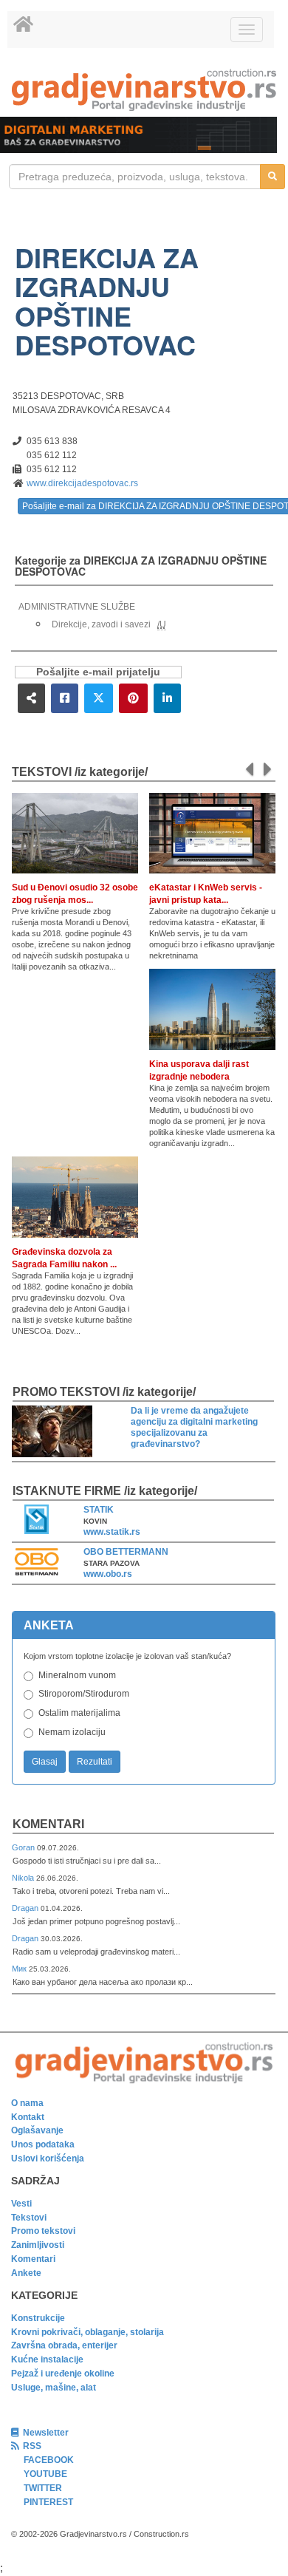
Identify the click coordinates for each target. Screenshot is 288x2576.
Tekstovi (29, 2218)
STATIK (99, 1510)
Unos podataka (43, 2144)
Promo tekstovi (43, 2231)
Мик (20, 1969)
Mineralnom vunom (77, 1675)
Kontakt (28, 2117)
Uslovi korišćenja (48, 2158)
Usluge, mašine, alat (54, 2388)
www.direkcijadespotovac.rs (82, 483)
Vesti (21, 2204)
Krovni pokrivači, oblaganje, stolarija (88, 2332)
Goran (24, 1847)
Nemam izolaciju (72, 1732)
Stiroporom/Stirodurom (84, 1694)
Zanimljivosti (38, 2245)
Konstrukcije (38, 2318)
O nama (27, 2103)
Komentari (48, 1824)
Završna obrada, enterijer (64, 2345)
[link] (144, 90)
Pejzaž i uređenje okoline (63, 2374)
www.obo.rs (108, 1574)
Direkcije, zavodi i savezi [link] (101, 624)
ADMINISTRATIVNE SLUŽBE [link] (77, 607)
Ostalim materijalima (79, 1713)
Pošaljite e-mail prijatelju (98, 672)
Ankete (26, 2273)
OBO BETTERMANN (126, 1552)
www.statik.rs (112, 1532)
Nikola (24, 1878)
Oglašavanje (37, 2130)
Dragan (26, 1908)
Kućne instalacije (47, 2359)
